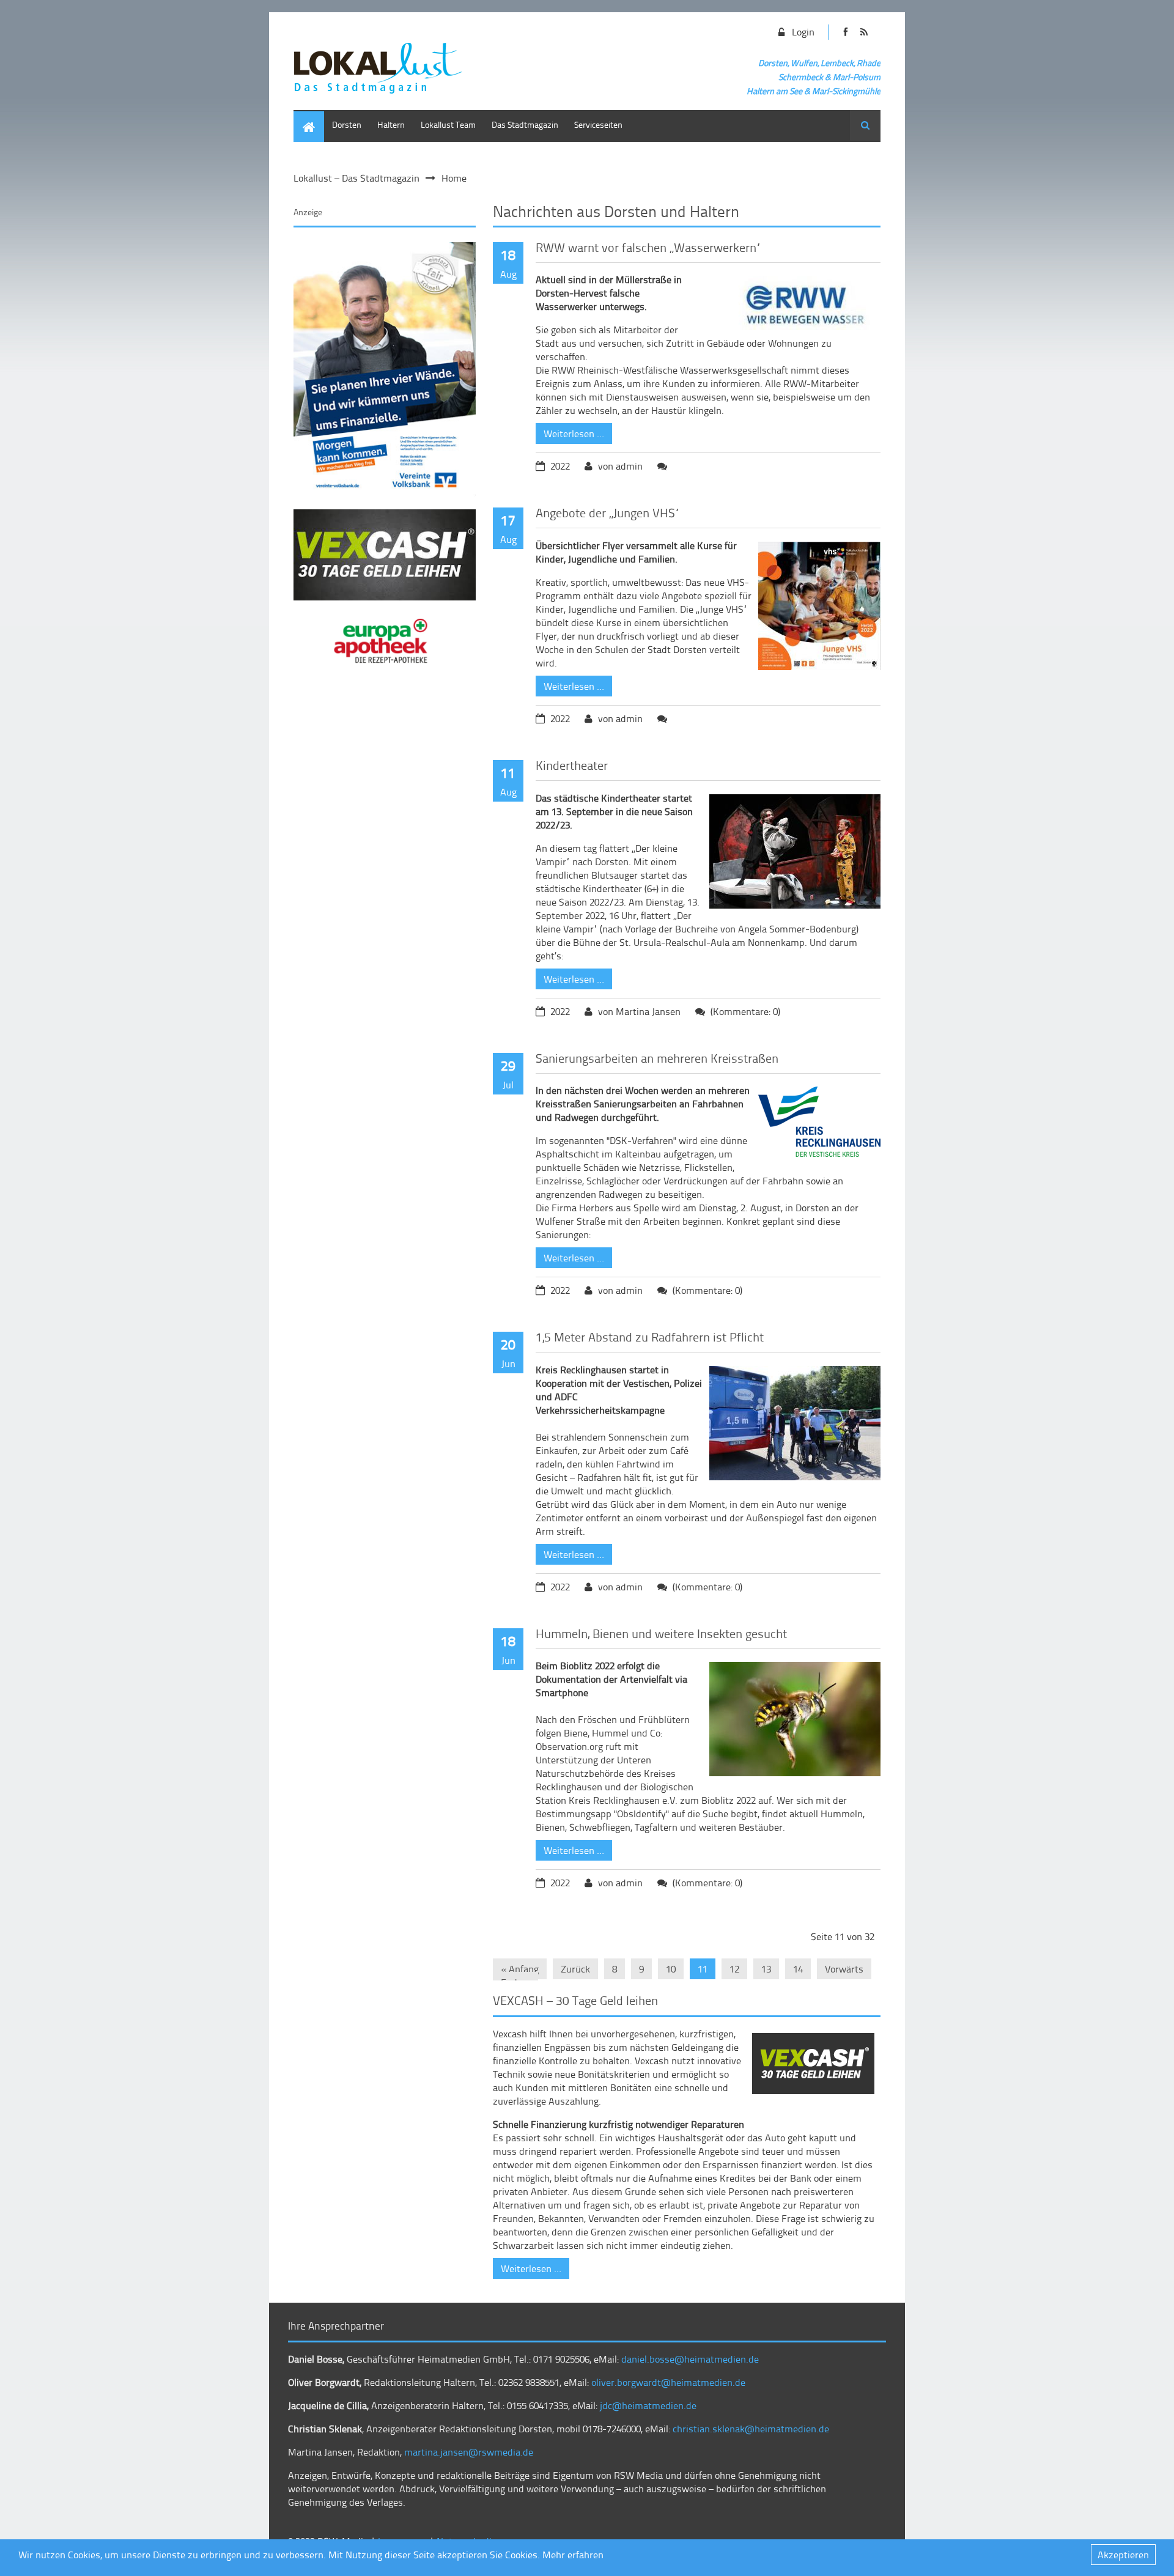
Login (803, 32)
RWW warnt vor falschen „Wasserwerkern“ (648, 247)
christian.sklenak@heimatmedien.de (751, 2429)
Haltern (391, 124)
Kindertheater (572, 765)
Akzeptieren (1123, 2555)
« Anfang (520, 1969)
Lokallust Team (448, 124)
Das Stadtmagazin (525, 124)
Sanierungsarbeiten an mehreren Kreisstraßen (657, 1058)
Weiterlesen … (570, 432)
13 (766, 1969)
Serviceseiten (598, 124)
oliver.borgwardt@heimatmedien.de (668, 2382)
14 (798, 1969)
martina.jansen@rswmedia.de (469, 2452)
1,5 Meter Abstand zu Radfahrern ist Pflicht (650, 1337)
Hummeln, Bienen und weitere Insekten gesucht (661, 1633)
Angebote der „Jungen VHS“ (608, 512)
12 (734, 1969)
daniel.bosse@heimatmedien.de (690, 2359)
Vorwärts (844, 1969)
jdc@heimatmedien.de (648, 2405)
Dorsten (347, 124)
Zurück (575, 1969)
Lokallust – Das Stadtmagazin (356, 178)
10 (671, 1969)
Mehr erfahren (573, 2555)
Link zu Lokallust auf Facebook (845, 32)
